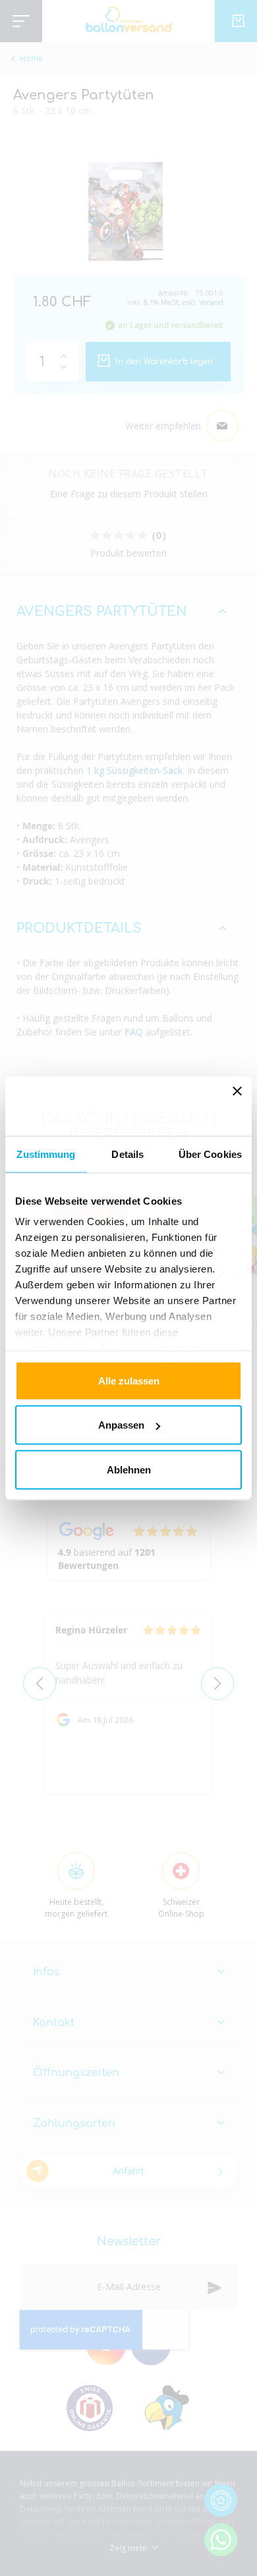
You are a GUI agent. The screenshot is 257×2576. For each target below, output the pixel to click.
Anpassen (121, 1425)
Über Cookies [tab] (210, 1154)
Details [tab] (128, 1154)
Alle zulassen (129, 1380)
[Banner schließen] (237, 1106)
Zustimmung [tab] (46, 1154)
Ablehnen (129, 1469)
